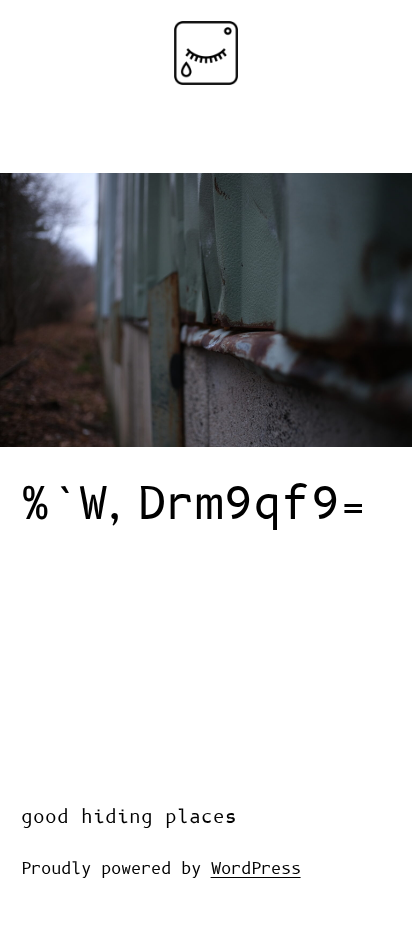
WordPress (256, 869)
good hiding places (129, 817)
